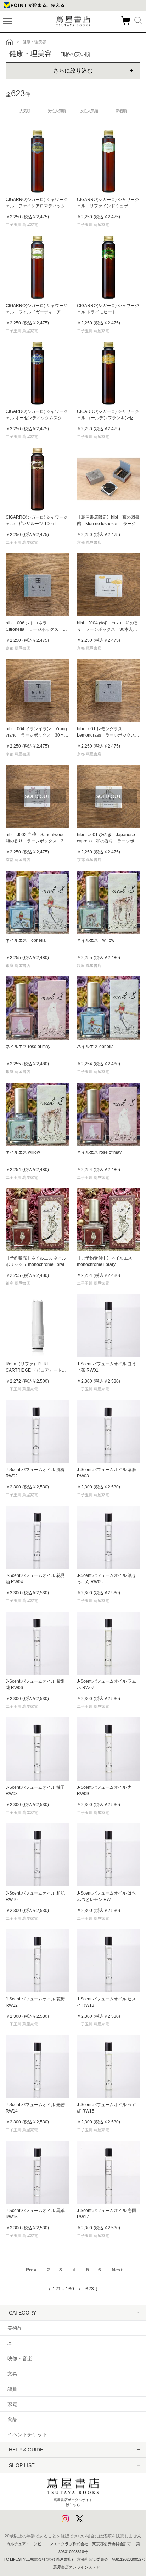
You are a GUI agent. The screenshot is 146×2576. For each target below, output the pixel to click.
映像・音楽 (20, 2358)
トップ (10, 42)
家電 (12, 2404)
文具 (12, 2374)
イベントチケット (27, 2434)
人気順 (25, 111)
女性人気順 (89, 111)
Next (117, 2270)
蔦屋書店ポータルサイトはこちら (73, 2502)
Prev (31, 2270)
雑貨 (12, 2389)
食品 (12, 2419)
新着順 (121, 111)
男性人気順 (57, 111)
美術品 (15, 2328)
